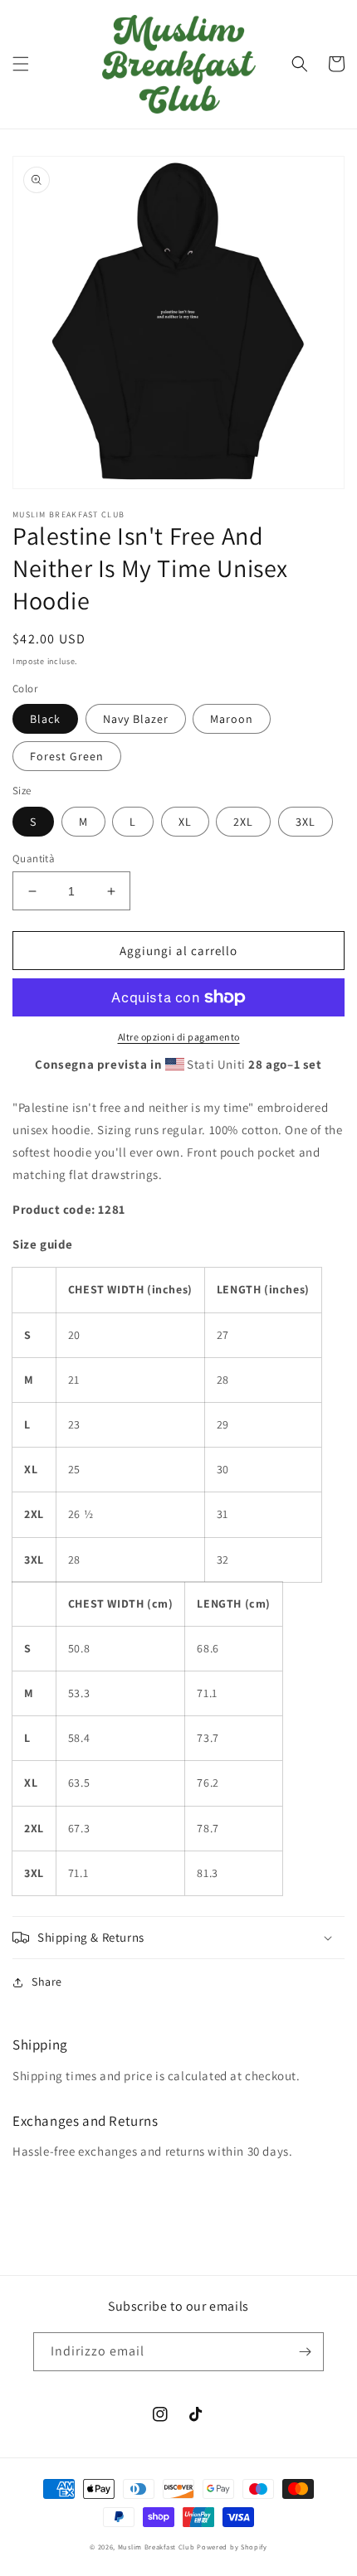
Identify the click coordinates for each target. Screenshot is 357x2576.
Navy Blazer (136, 719)
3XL (306, 822)
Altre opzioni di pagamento (179, 1037)
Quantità (34, 859)
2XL (243, 822)
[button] (21, 64)
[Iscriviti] (305, 2352)
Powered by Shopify (232, 2547)
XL (185, 822)
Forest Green (67, 756)
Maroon (232, 719)
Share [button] (47, 1982)
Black (45, 719)
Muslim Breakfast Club (156, 2547)
